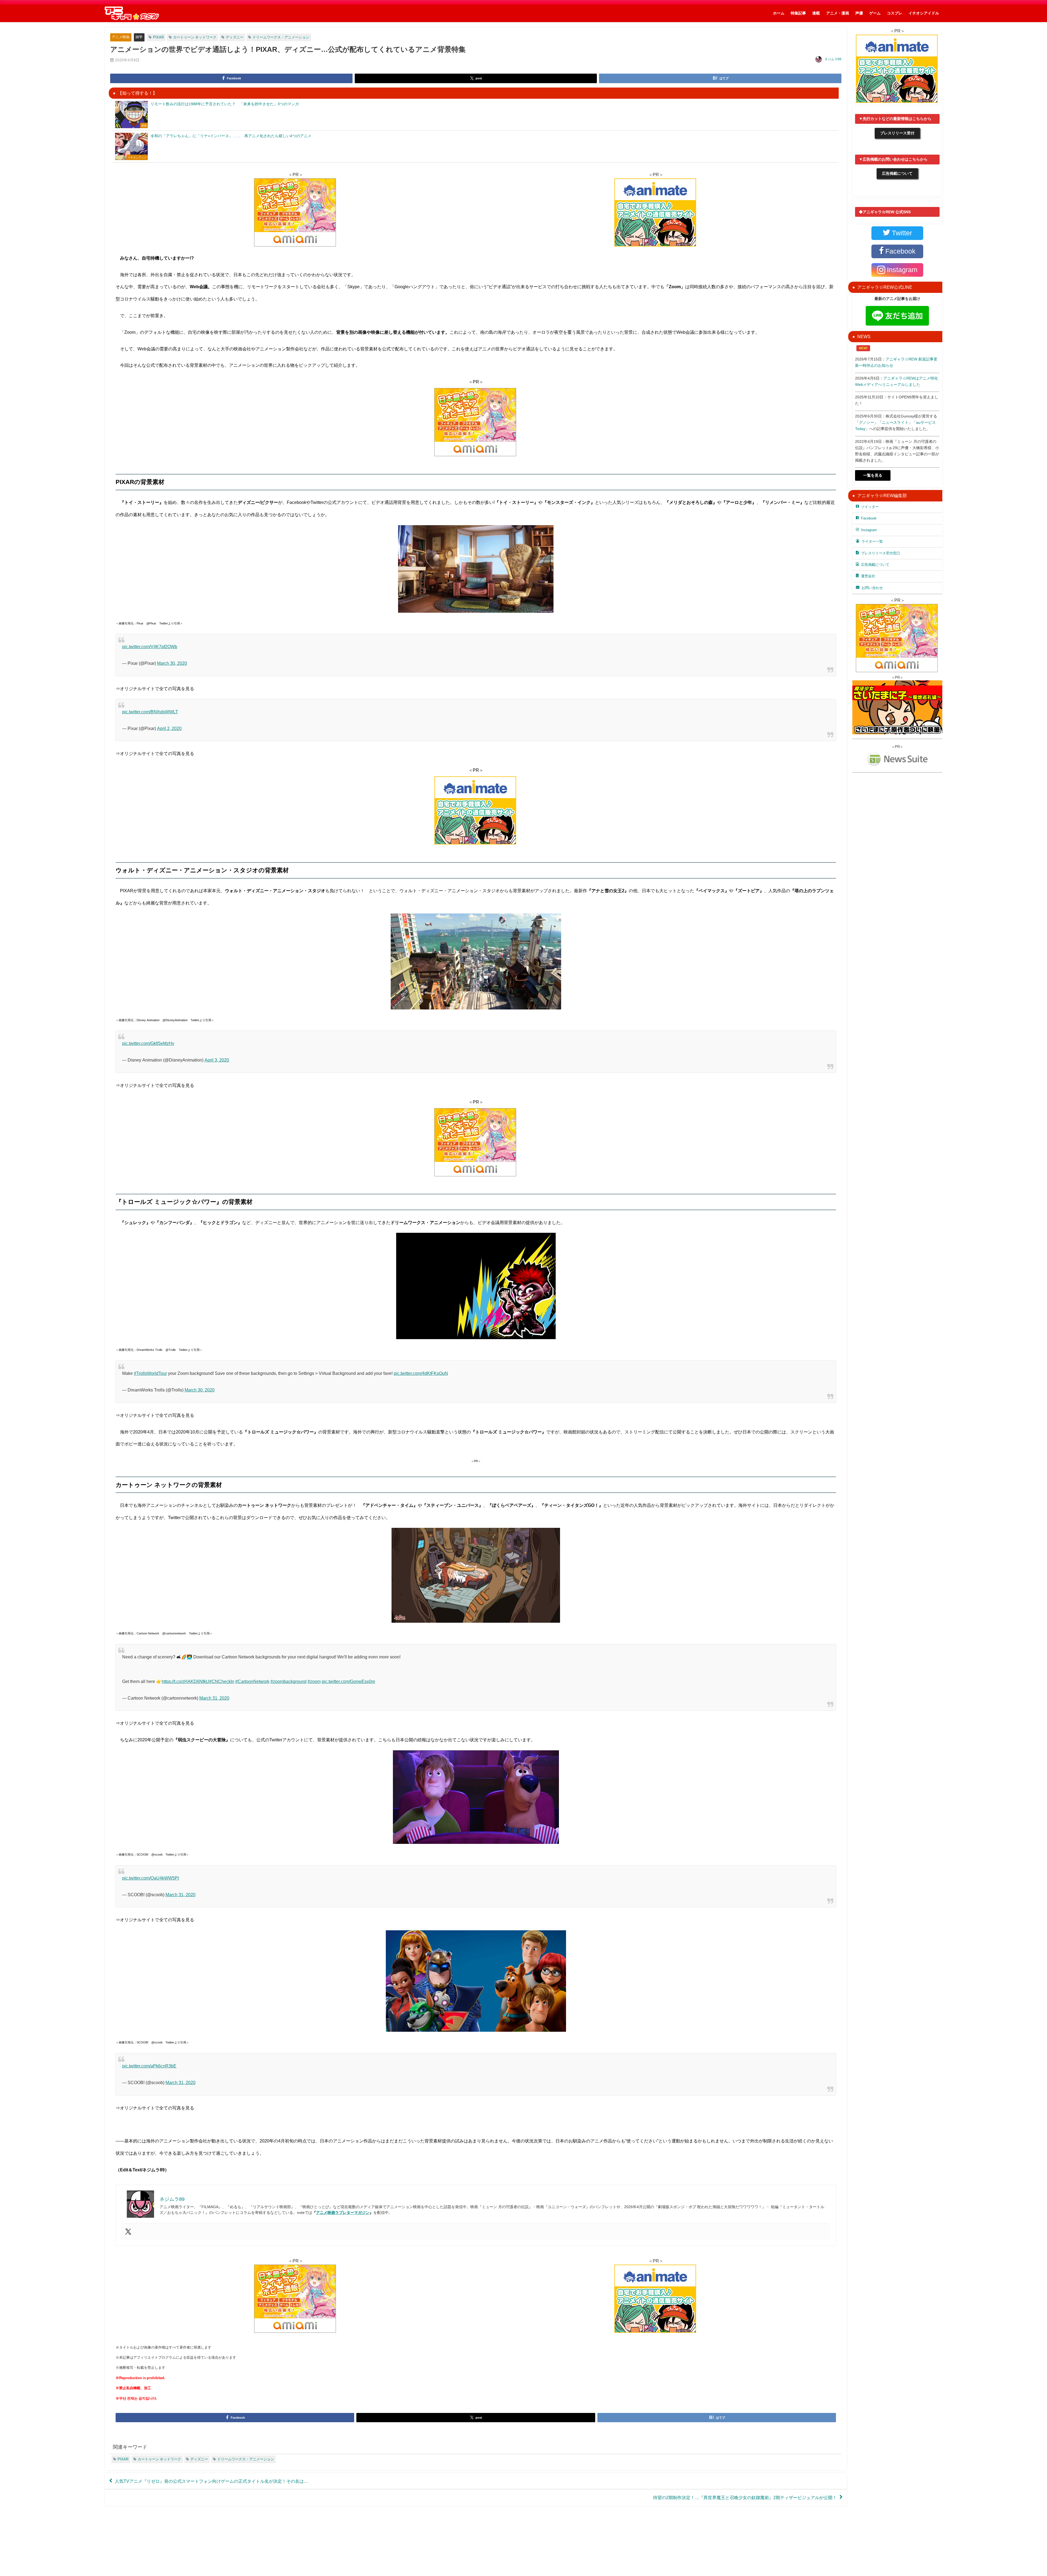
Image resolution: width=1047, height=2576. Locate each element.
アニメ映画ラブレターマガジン (343, 2213)
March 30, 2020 (172, 663)
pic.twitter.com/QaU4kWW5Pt (151, 1878)
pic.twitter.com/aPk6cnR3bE (149, 2066)
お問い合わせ (872, 588)
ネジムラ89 (833, 59)
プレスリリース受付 (897, 133)
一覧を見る (873, 475)
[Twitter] (128, 2232)
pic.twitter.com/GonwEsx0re (348, 1681)
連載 (816, 13)
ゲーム (875, 13)
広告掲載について (897, 173)
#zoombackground (288, 1681)
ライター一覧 (872, 541)
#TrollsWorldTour (150, 1373)
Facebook (869, 518)
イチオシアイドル (924, 13)
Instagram (869, 530)
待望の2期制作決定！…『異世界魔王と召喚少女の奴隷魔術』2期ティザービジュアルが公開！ (745, 2497)
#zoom (314, 1681)
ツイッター (870, 507)
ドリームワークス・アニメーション (281, 37)
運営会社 (868, 576)
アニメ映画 (121, 37)
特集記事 (798, 13)
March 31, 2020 (214, 1698)
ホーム (779, 13)
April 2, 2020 (169, 728)
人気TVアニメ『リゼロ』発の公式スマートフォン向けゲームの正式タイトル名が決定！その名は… (211, 2481)
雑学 (139, 37)
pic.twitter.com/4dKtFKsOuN (421, 1373)
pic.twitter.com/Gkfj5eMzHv (148, 1043)
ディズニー (235, 37)
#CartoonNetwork (252, 1681)
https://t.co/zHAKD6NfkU (185, 1681)
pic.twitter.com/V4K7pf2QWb (150, 647)
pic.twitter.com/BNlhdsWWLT (150, 712)
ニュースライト (895, 422)
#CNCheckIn (222, 1681)
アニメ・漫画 (838, 13)
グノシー (867, 422)
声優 (859, 13)
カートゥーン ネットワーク (195, 37)
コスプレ (895, 13)
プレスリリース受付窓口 (881, 553)
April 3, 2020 (217, 1060)
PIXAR (158, 37)
